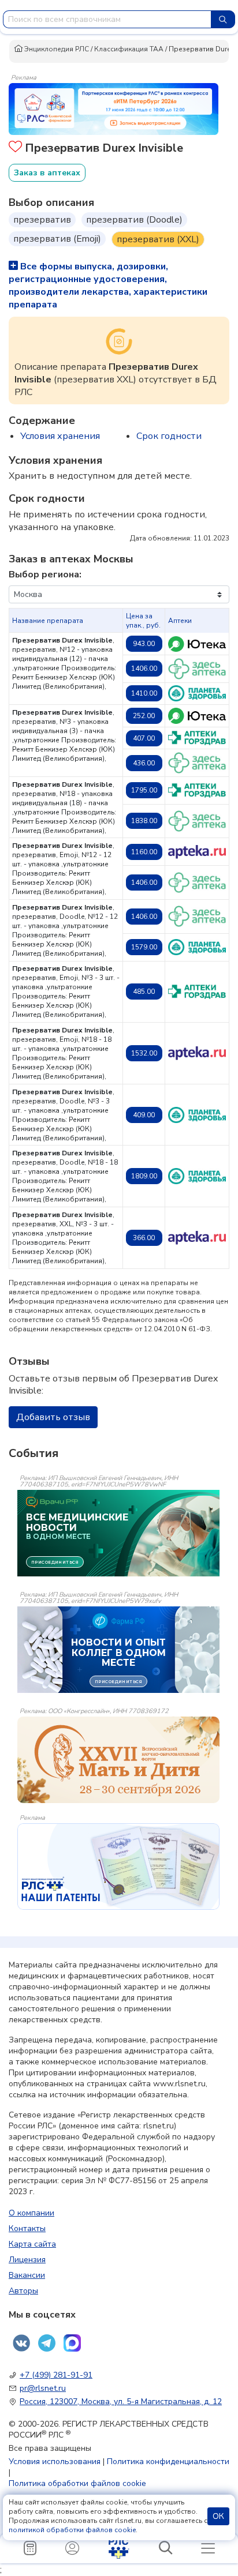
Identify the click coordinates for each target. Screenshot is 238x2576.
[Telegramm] (47, 2343)
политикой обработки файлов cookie (72, 2530)
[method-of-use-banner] (114, 108)
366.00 (144, 1238)
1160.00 (144, 852)
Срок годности (169, 436)
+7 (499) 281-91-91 (56, 2375)
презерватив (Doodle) (134, 220)
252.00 (144, 716)
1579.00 (144, 947)
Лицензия (27, 2260)
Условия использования (55, 2462)
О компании (31, 2213)
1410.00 (144, 693)
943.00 (144, 644)
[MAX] (72, 2343)
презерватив (42, 220)
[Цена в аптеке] (197, 644)
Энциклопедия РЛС (56, 49)
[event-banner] (118, 1760)
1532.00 (144, 1053)
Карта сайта (32, 2244)
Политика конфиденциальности (168, 2462)
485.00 (144, 992)
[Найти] (223, 19)
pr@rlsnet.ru (43, 2388)
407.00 (144, 738)
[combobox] (107, 19)
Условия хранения (60, 436)
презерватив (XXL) (158, 239)
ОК (218, 2516)
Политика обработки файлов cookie (77, 2483)
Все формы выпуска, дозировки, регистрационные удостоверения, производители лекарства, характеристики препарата (108, 286)
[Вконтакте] (21, 2343)
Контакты (27, 2228)
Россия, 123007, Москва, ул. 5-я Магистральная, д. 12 (121, 2402)
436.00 (144, 763)
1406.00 (144, 669)
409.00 (144, 1115)
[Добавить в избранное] (15, 148)
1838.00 (144, 821)
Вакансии (27, 2275)
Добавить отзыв (53, 1417)
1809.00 (144, 1176)
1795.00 (144, 790)
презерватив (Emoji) (57, 239)
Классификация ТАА (129, 49)
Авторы (23, 2291)
